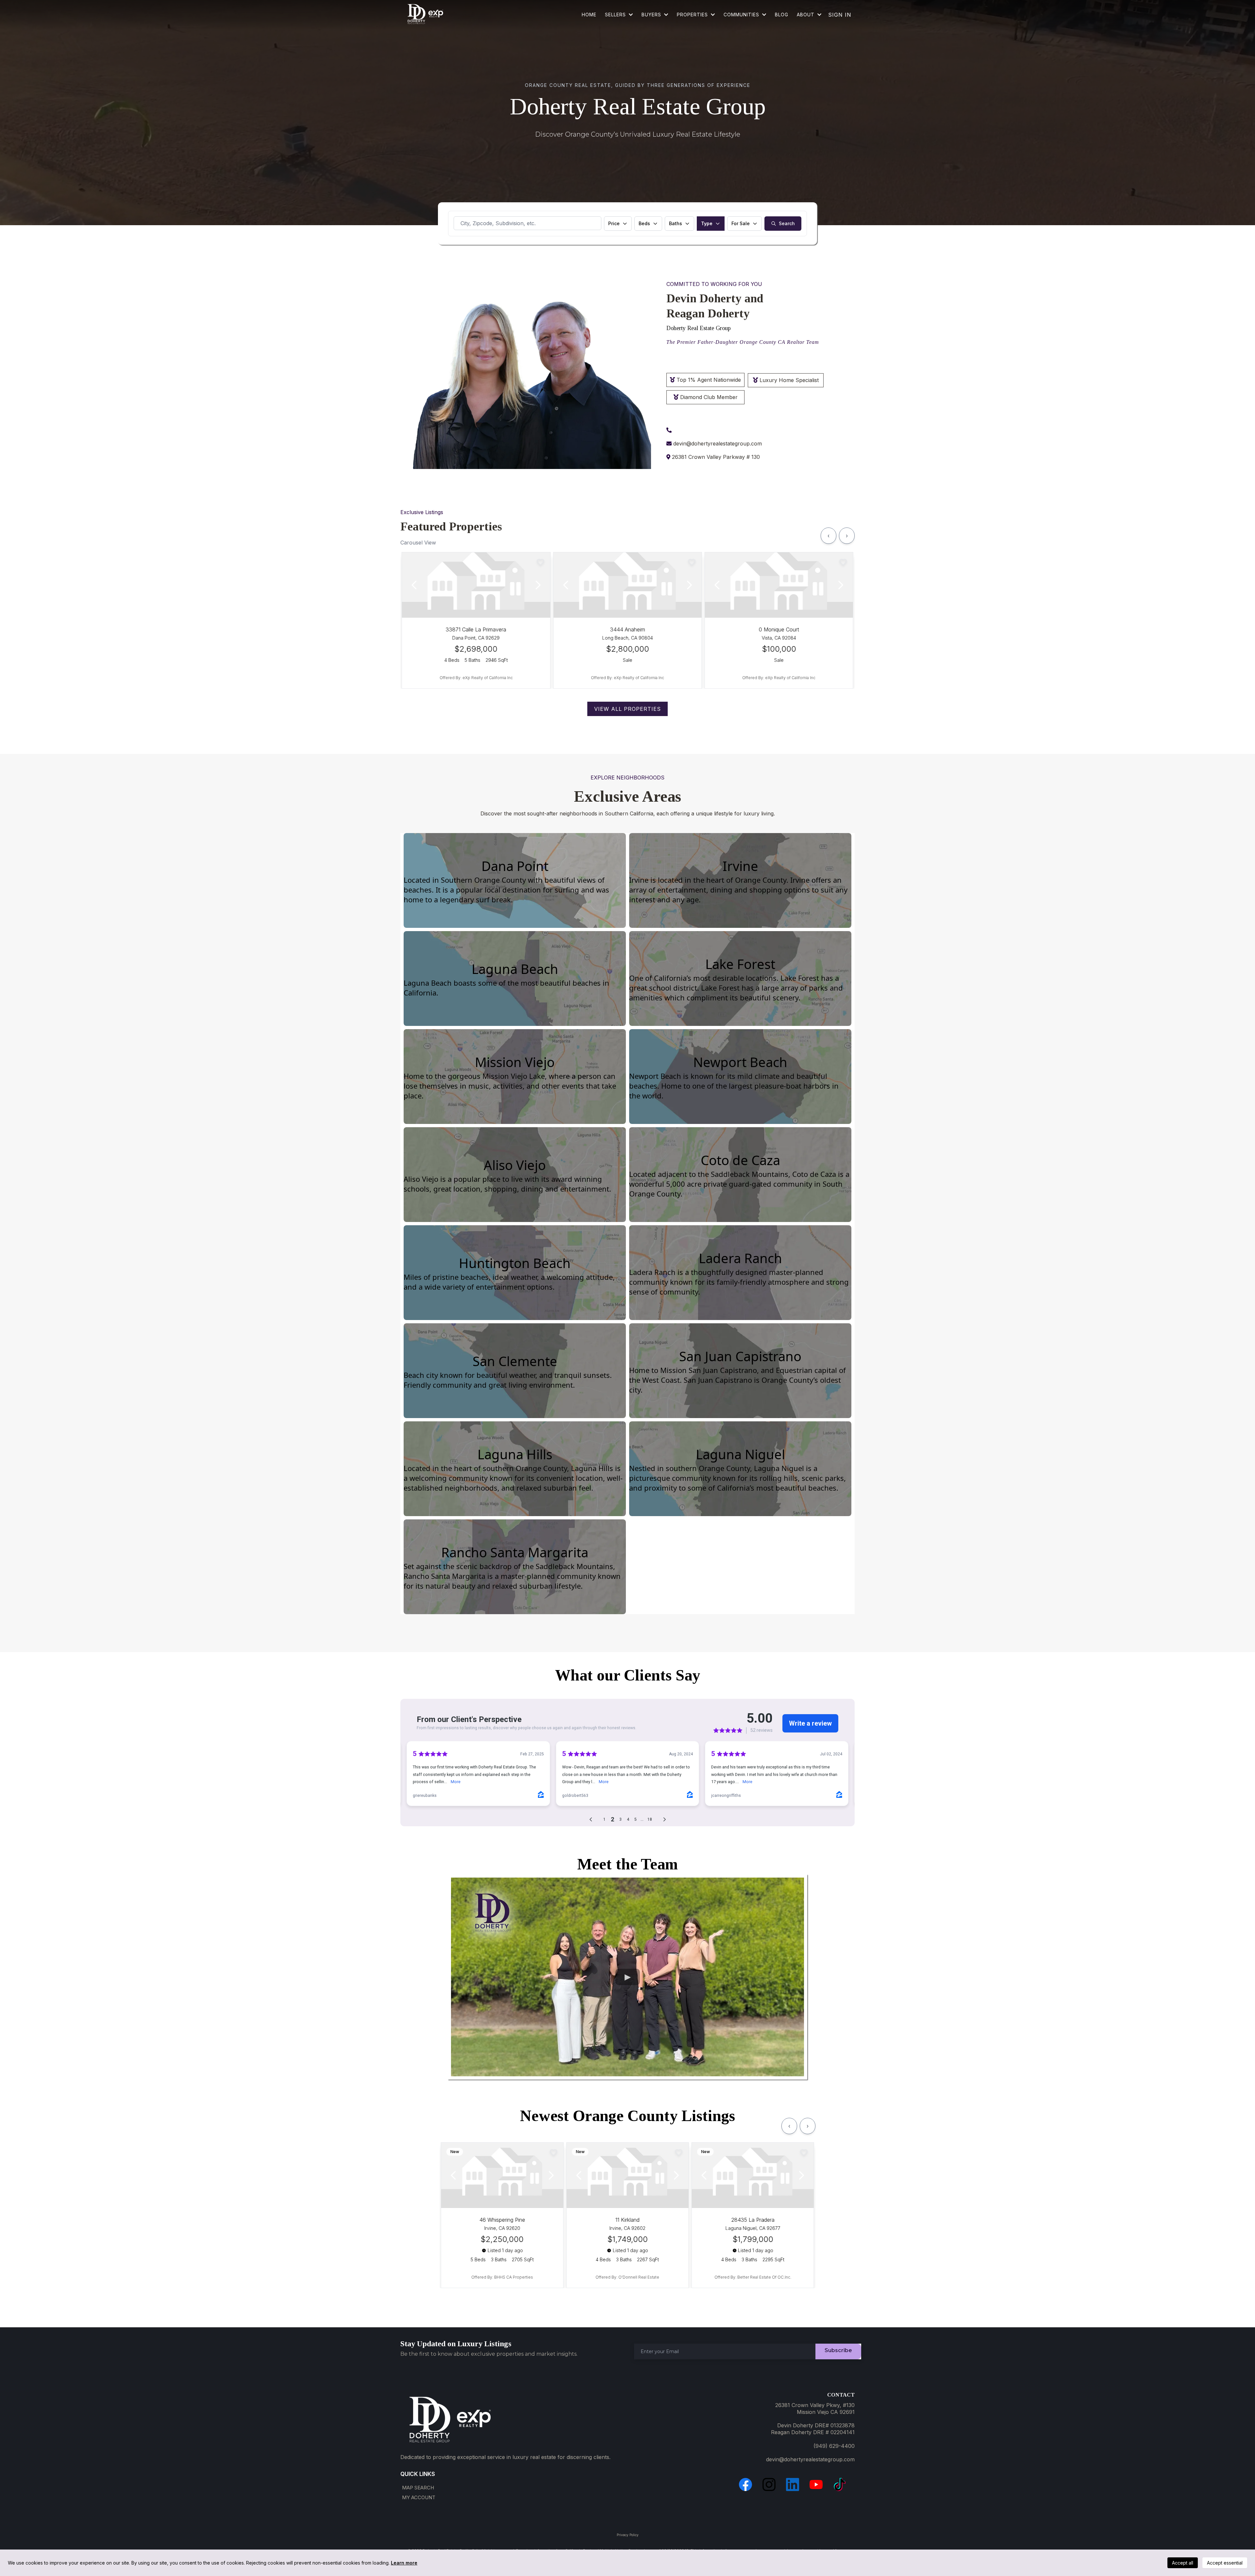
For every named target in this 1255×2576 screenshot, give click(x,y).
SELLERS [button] (616, 15)
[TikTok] (840, 2484)
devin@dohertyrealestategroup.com (718, 443)
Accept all (1183, 2563)
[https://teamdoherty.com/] (425, 15)
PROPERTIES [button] (693, 15)
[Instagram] (769, 2484)
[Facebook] (745, 2484)
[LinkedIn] (793, 2484)
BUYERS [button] (652, 15)
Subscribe (838, 2350)
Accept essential (1225, 2563)
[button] (764, 15)
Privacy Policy (628, 2535)
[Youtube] (816, 2484)
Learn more (404, 2563)
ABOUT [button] (806, 15)
